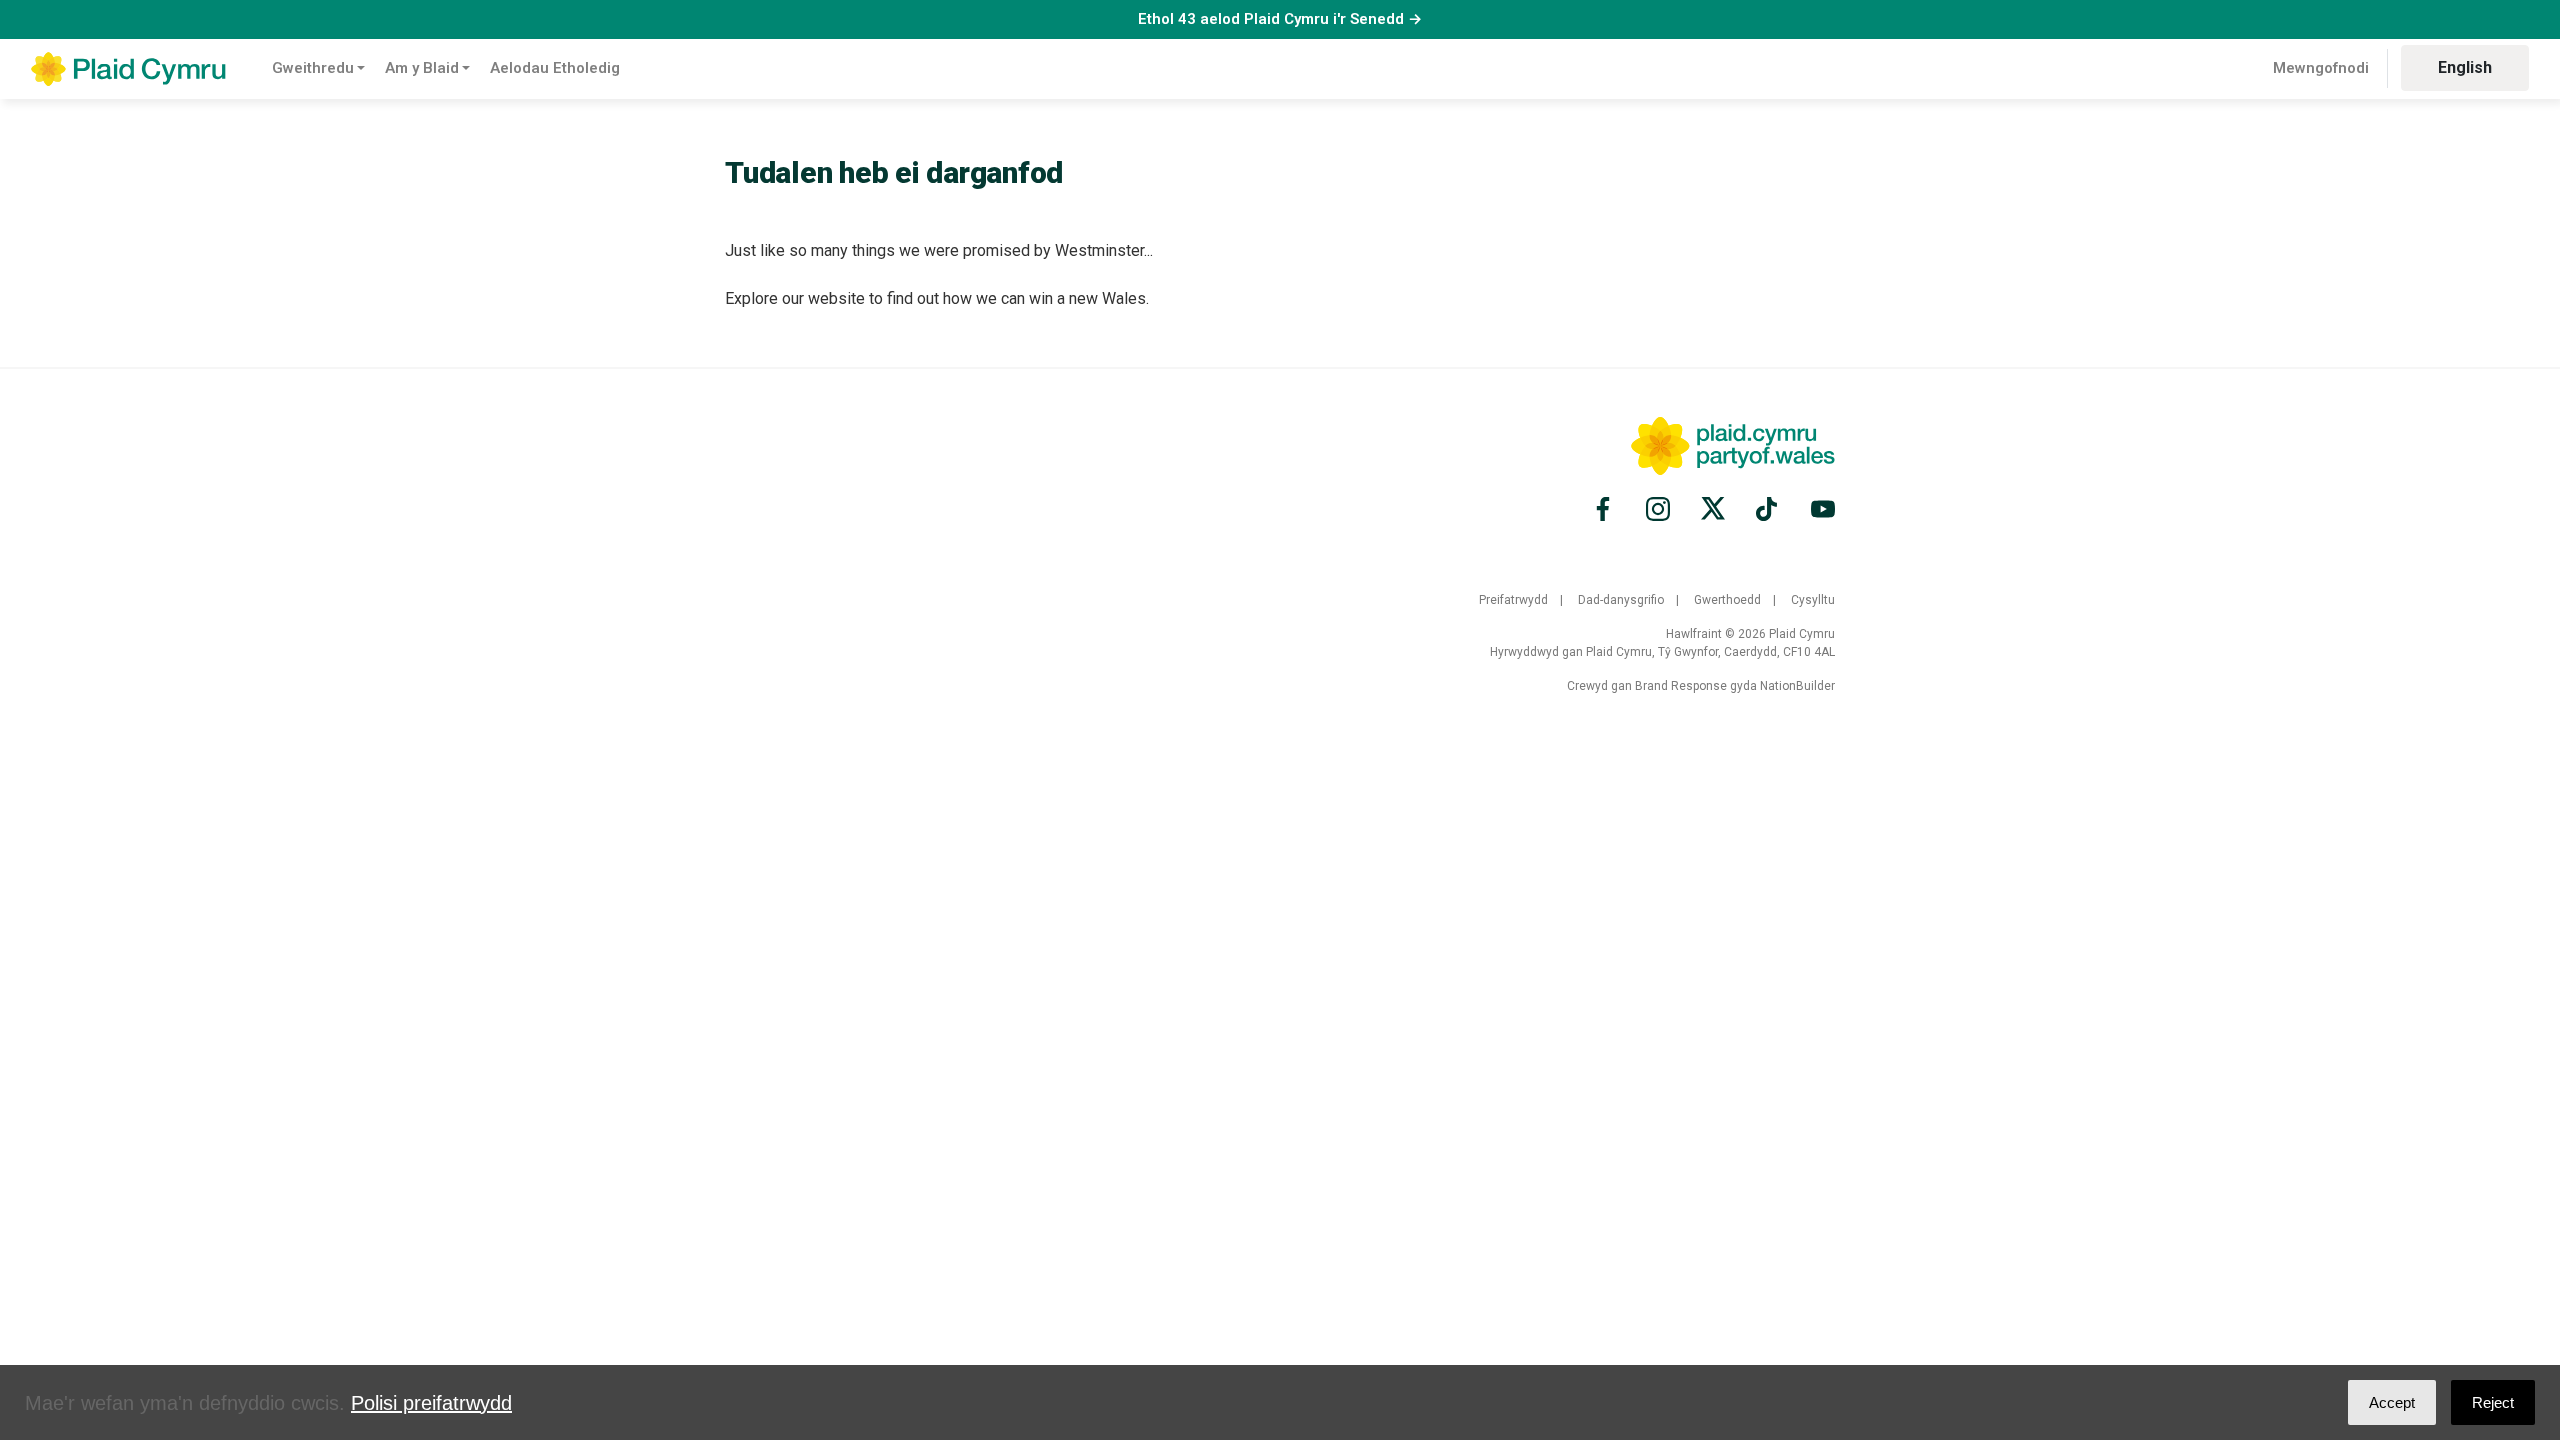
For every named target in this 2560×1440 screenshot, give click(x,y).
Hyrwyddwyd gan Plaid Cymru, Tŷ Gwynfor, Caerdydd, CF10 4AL (1662, 652)
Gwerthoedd (1727, 600)
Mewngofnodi (2321, 68)
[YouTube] (1820, 509)
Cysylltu (1813, 600)
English (2465, 67)
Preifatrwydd (1513, 600)
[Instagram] (1658, 509)
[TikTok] (1768, 509)
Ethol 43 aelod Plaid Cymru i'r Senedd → (1280, 19)
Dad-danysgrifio (1621, 600)
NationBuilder (1797, 686)
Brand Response (1681, 686)
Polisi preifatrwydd (431, 1403)
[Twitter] (1713, 509)
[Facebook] (1606, 509)
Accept (2392, 1402)
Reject (2493, 1402)
